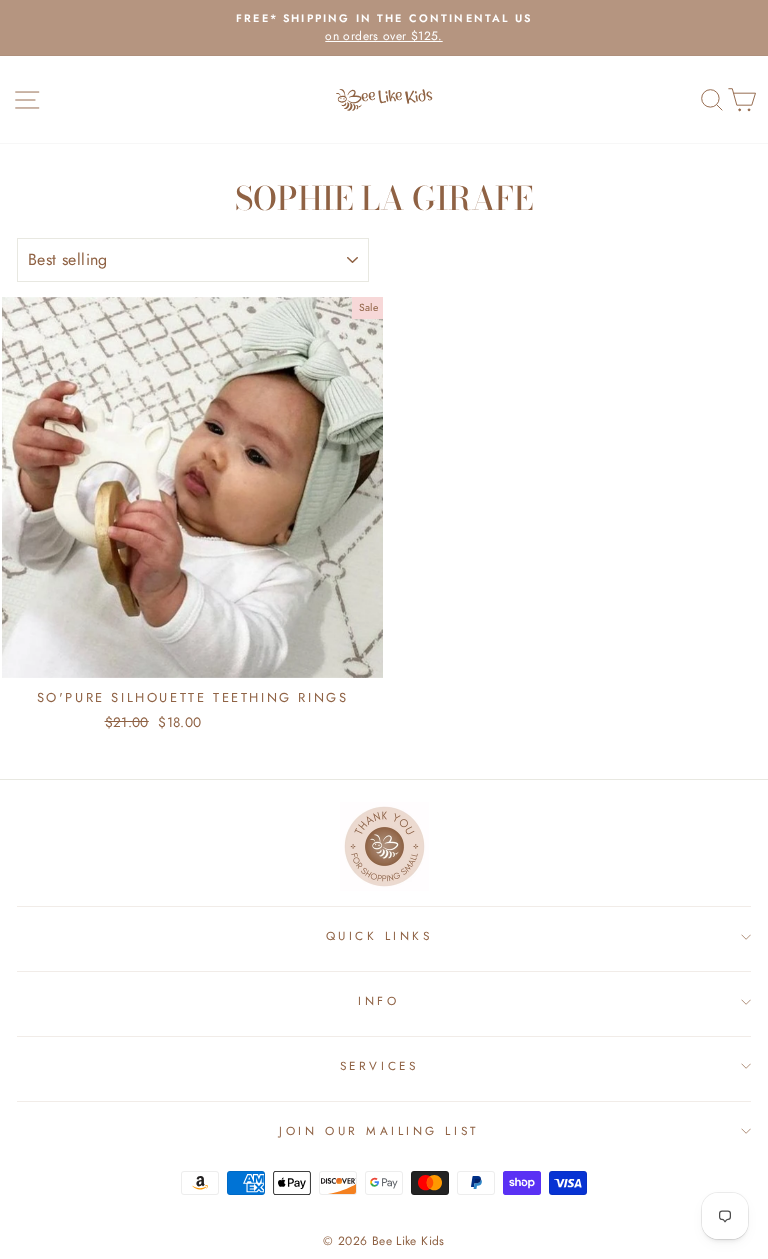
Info (378, 1000)
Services (379, 1065)
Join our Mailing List (378, 1130)
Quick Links (379, 935)
